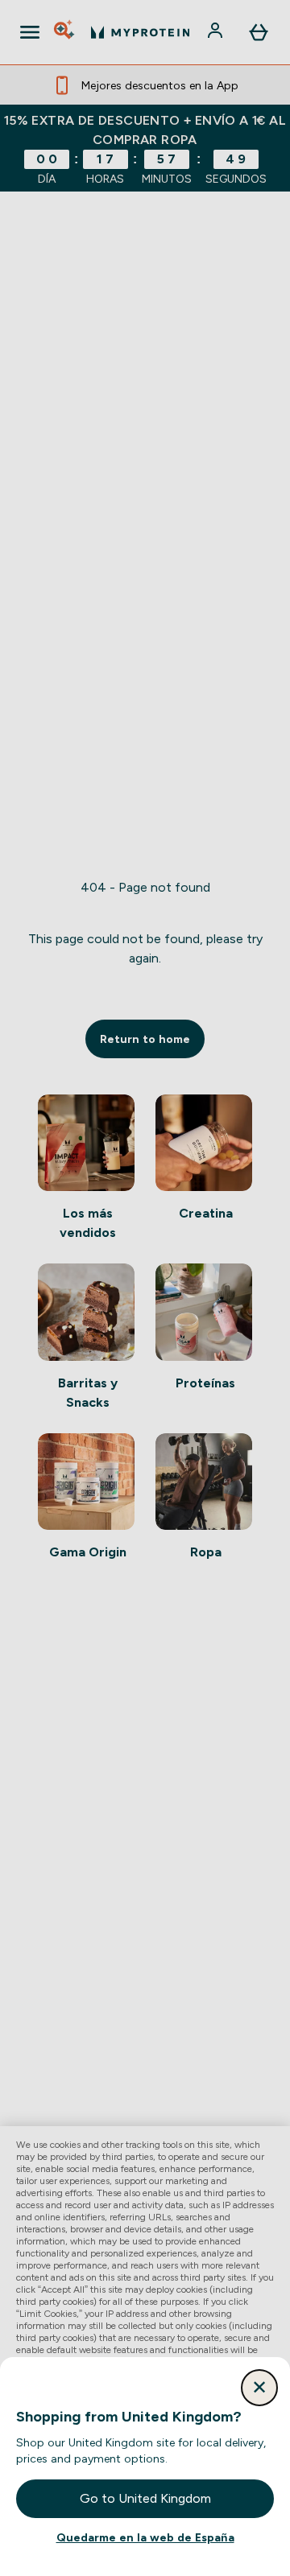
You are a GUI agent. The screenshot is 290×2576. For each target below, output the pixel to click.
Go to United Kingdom (145, 2498)
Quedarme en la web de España (145, 2537)
